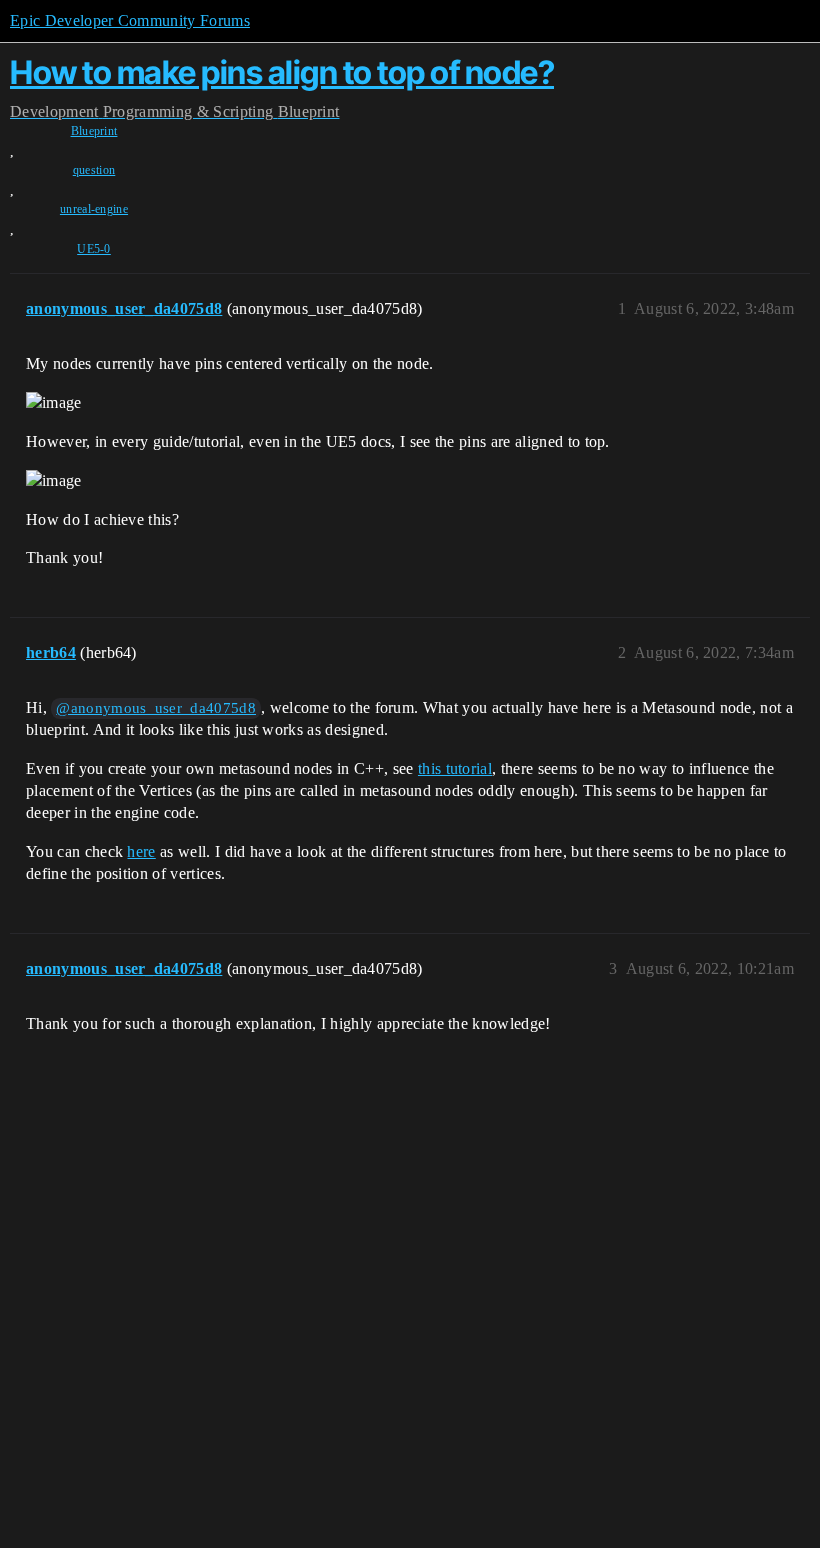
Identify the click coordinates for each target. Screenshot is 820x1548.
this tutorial (455, 768)
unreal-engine (94, 209)
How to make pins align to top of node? (282, 72)
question (94, 170)
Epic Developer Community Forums (130, 20)
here (141, 851)
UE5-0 (94, 249)
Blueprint (94, 131)
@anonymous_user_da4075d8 (156, 708)
